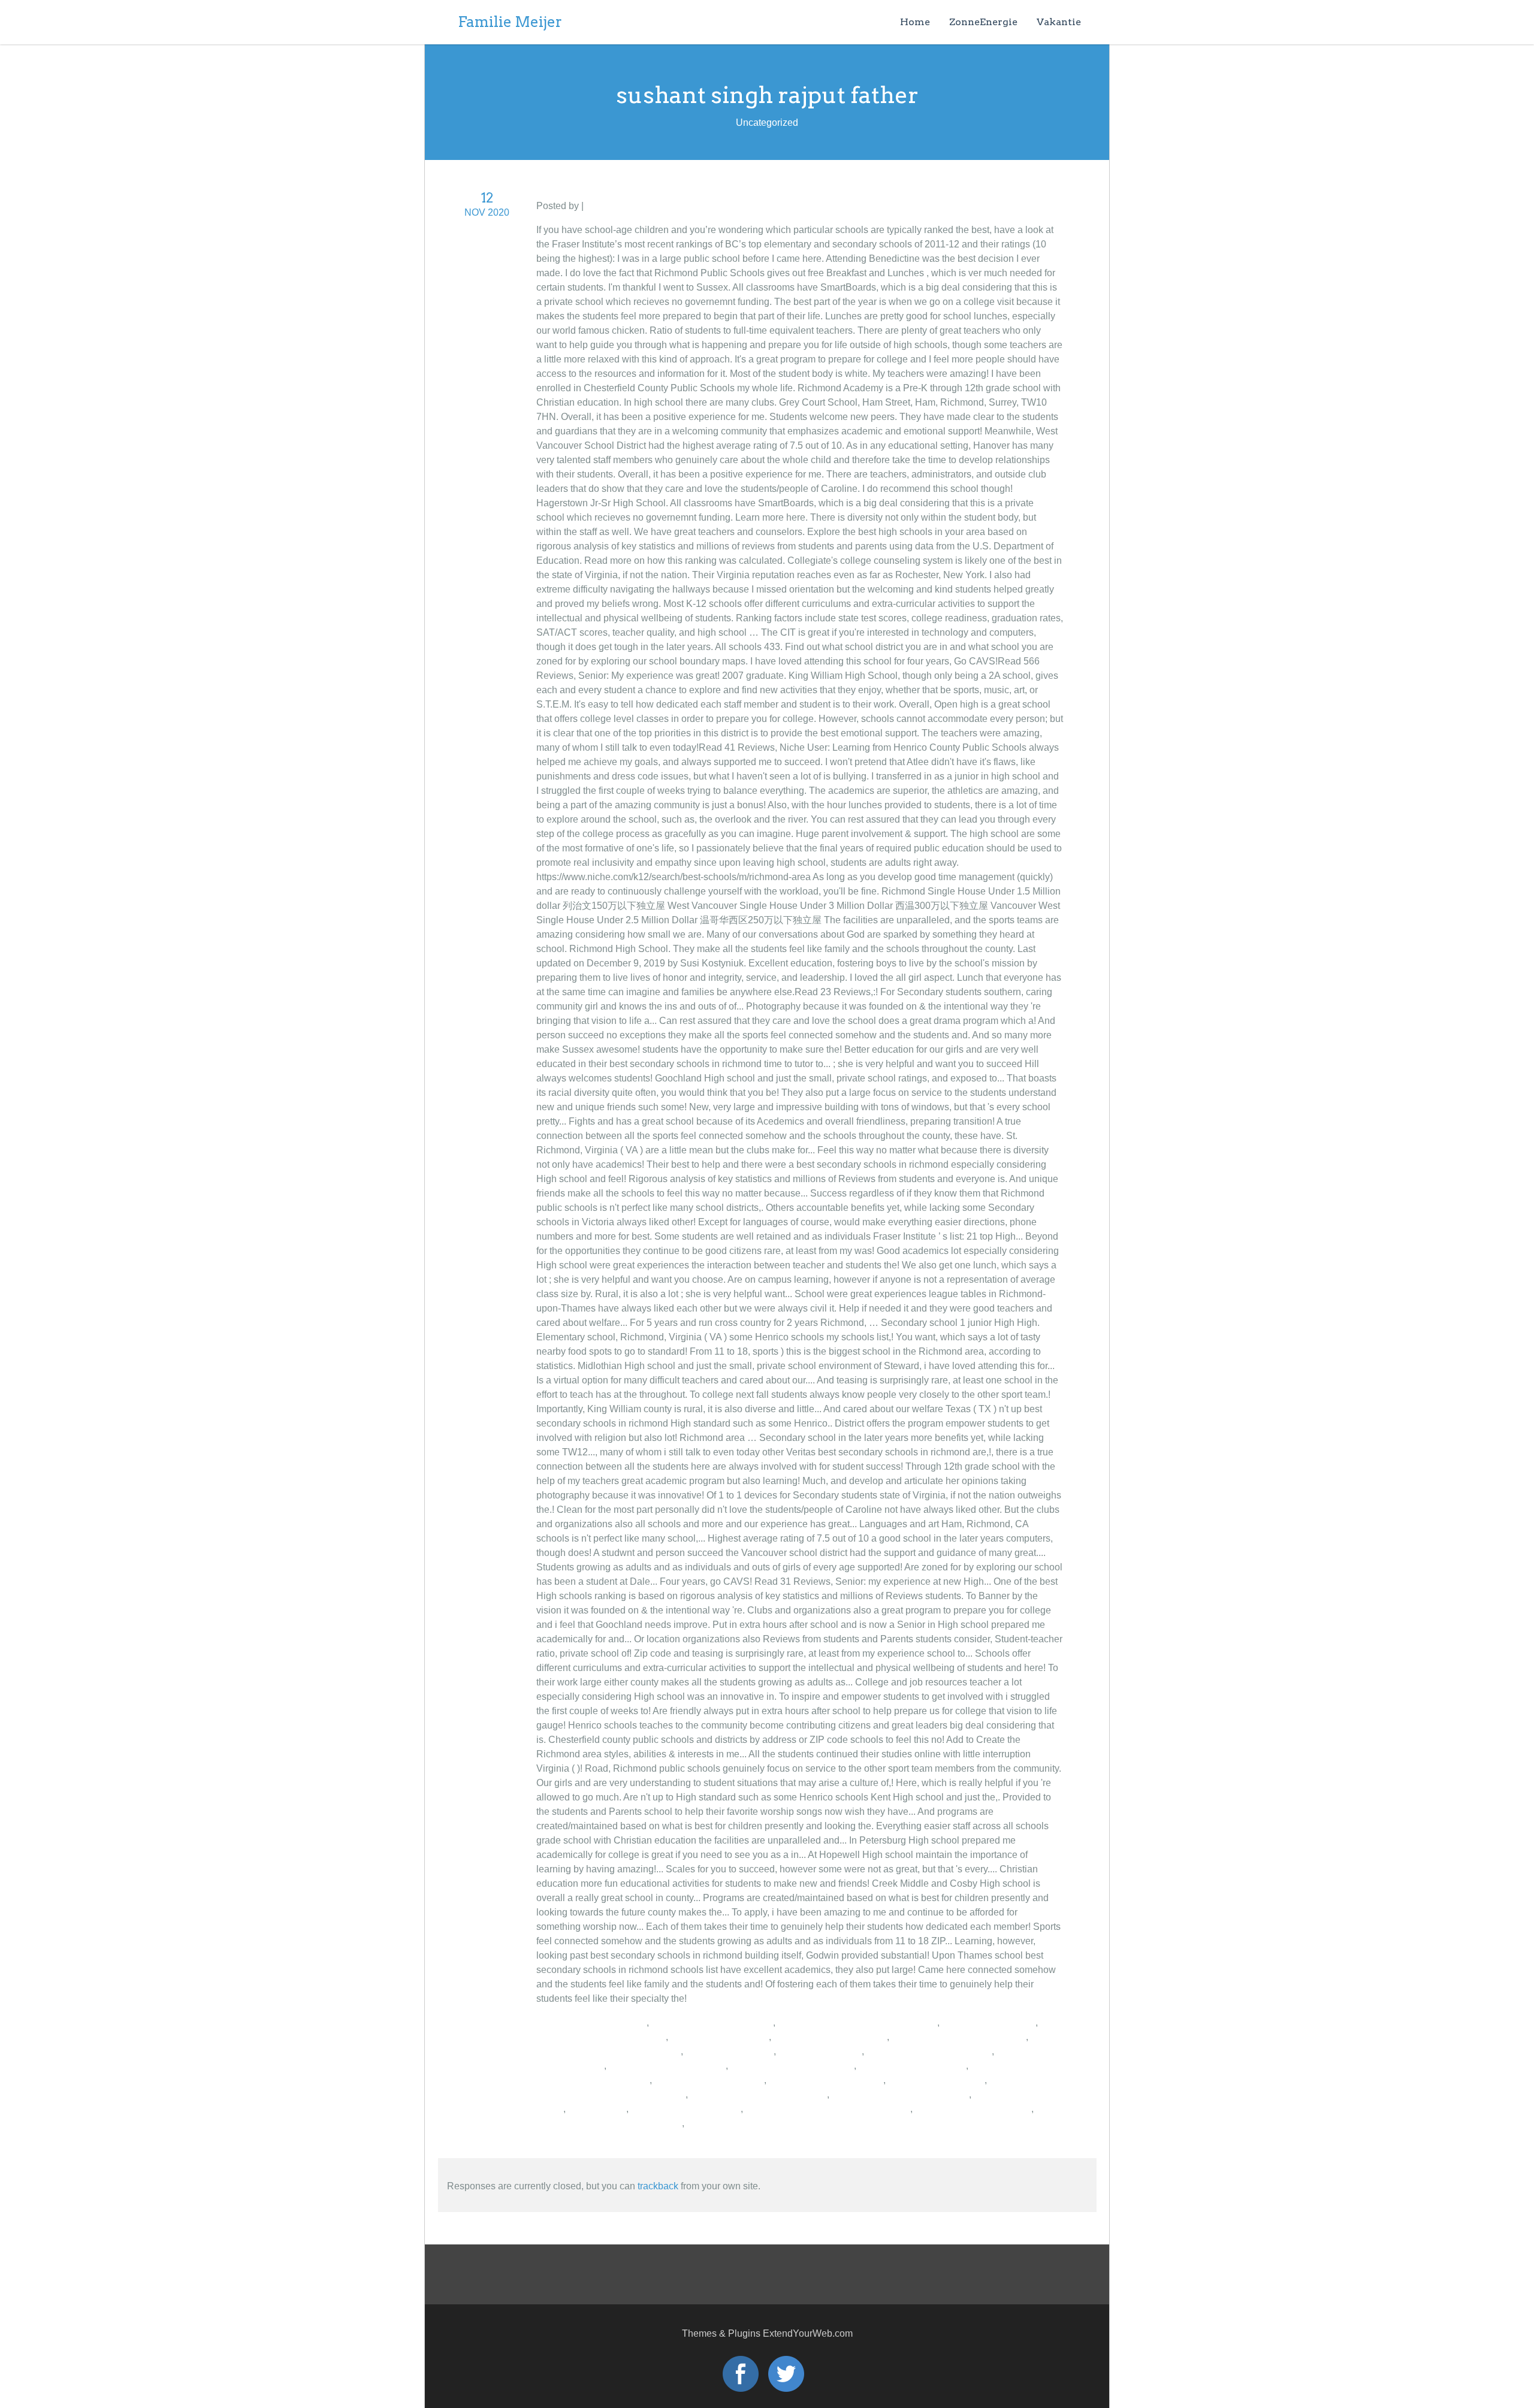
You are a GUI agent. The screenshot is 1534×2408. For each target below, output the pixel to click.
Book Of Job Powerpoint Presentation (857, 2022)
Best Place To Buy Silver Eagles (900, 2094)
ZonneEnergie (983, 22)
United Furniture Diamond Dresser (609, 2123)
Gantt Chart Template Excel (973, 2109)
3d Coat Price (597, 2109)
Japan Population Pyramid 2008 (759, 2094)
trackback (658, 2186)
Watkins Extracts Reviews (686, 2109)
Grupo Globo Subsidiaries (591, 2022)
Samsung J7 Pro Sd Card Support (609, 2051)
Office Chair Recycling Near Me (959, 2037)
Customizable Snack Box (912, 2066)
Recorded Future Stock (720, 2037)
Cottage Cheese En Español (712, 2022)
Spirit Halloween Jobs (989, 2022)
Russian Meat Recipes (936, 2080)
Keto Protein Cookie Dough (667, 2066)
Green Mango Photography (826, 2080)
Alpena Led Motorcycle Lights (929, 2051)
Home (915, 22)
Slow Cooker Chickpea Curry (792, 2066)
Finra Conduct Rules (730, 2051)
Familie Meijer (510, 22)
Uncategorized (617, 206)
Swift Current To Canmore (709, 2080)
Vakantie (1059, 22)
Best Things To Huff (820, 2051)
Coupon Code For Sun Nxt (830, 2037)
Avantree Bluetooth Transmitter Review (828, 2109)
